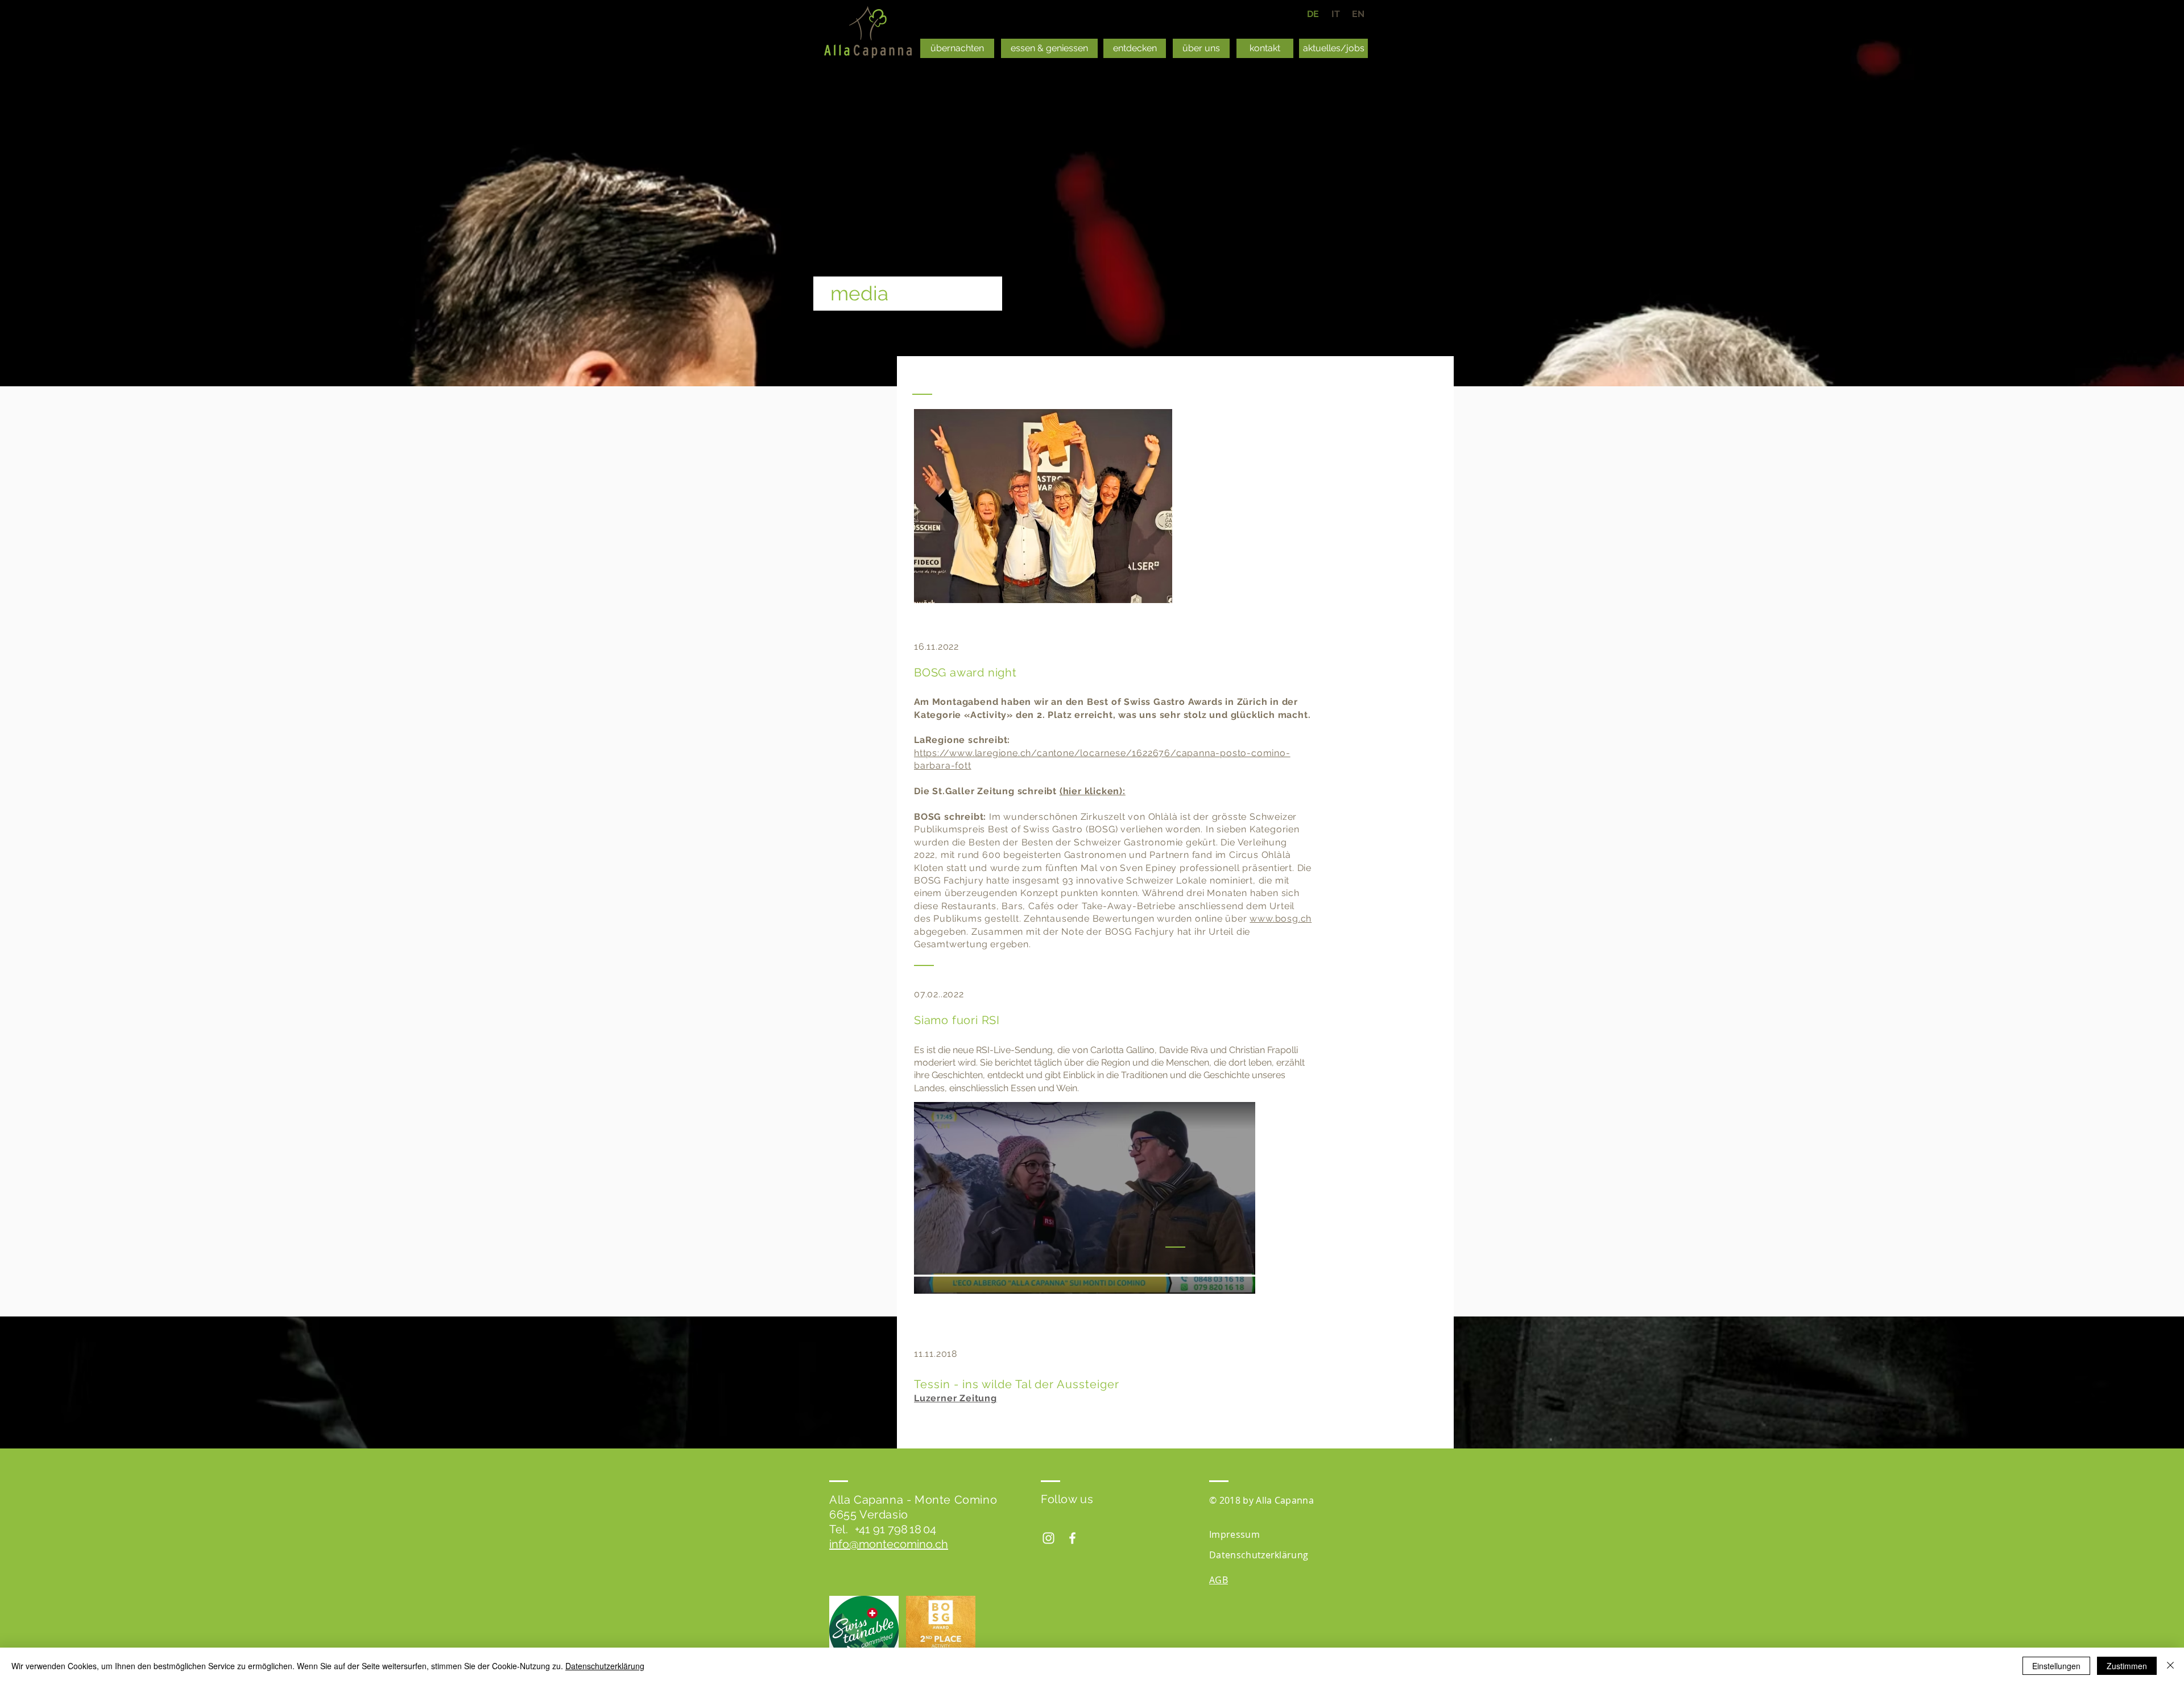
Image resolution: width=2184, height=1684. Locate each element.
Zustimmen (2127, 1666)
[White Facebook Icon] (1072, 1538)
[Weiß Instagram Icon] (1048, 1538)
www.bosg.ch (1281, 919)
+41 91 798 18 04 (895, 1529)
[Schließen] (2170, 1666)
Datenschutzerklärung (605, 1666)
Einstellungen (2056, 1666)
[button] (957, 48)
